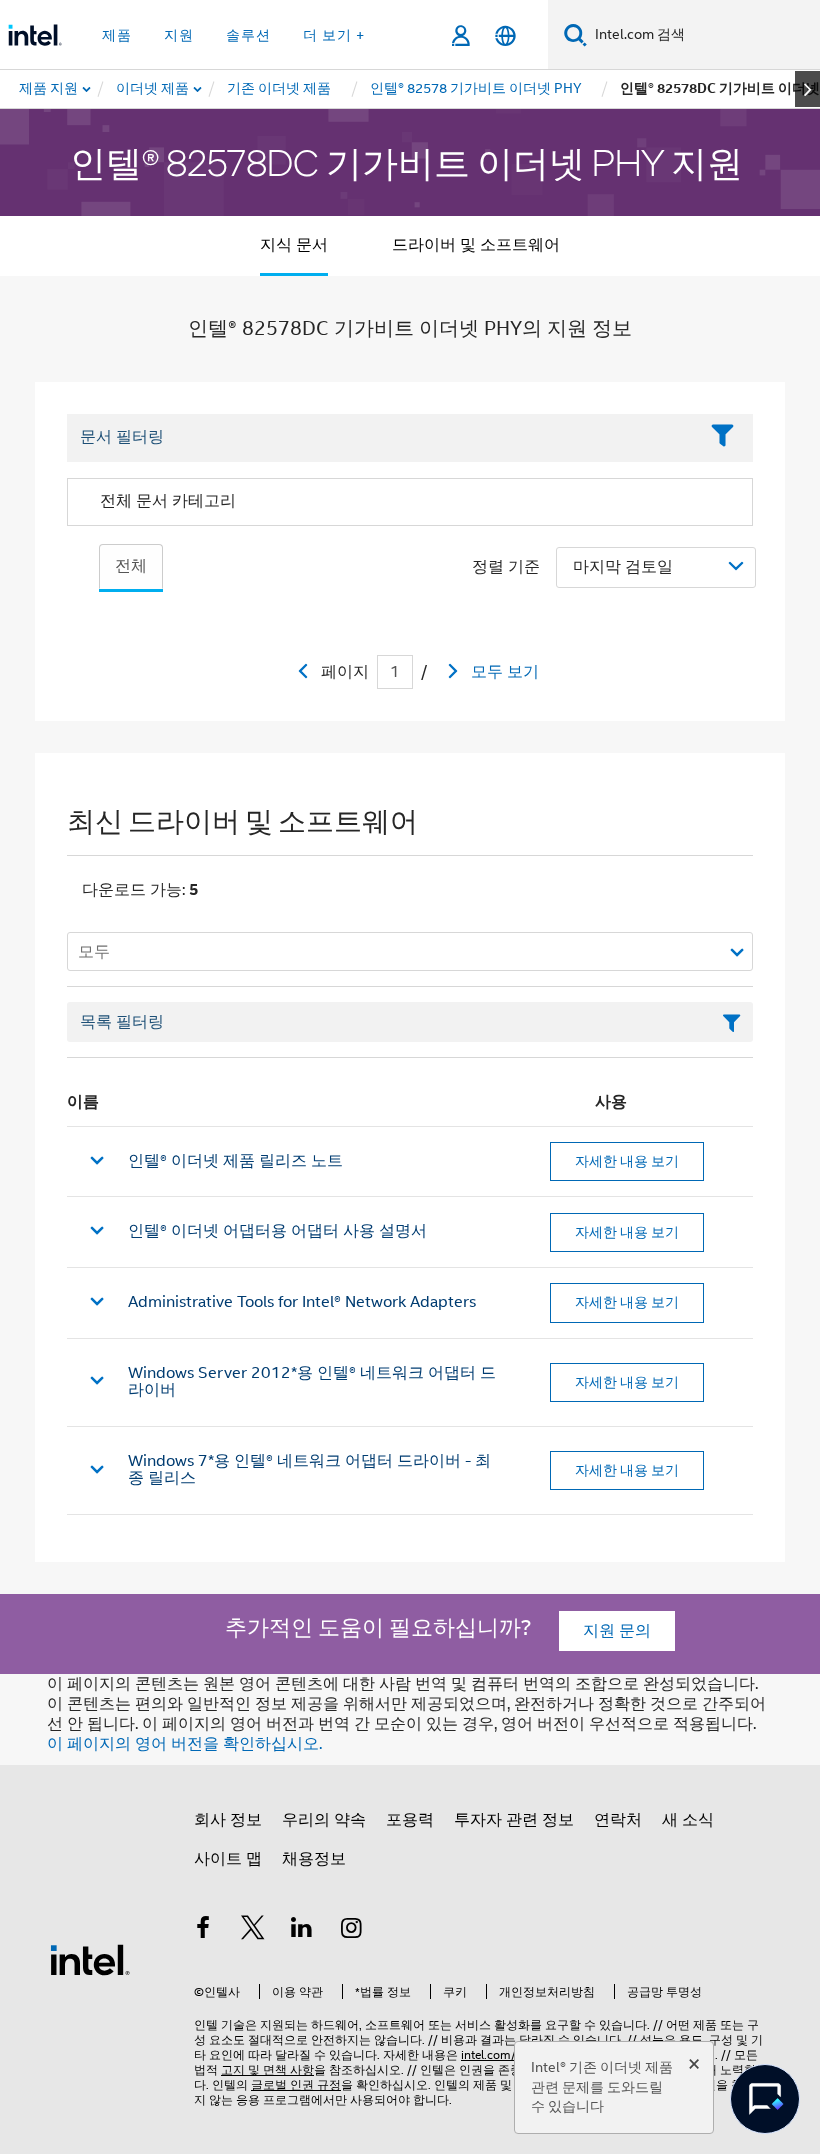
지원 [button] (179, 35)
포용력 (410, 1820)
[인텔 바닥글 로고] (90, 1959)
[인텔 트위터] (253, 1931)
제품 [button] (117, 35)
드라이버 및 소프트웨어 (476, 245)
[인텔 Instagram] (352, 1931)
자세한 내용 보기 (627, 1161)
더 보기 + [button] (334, 35)
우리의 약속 (324, 1820)
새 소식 (688, 1820)
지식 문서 (294, 245)
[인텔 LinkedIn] (302, 1931)
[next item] (807, 89)
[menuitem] (153, 89)
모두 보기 (505, 672)
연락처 (618, 1820)
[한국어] (505, 35)
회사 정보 (228, 1820)
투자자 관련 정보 (514, 1820)
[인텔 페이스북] (203, 1931)
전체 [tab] (131, 566)
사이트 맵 (228, 1859)
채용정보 (314, 1859)
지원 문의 (617, 1631)
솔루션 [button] (248, 35)
